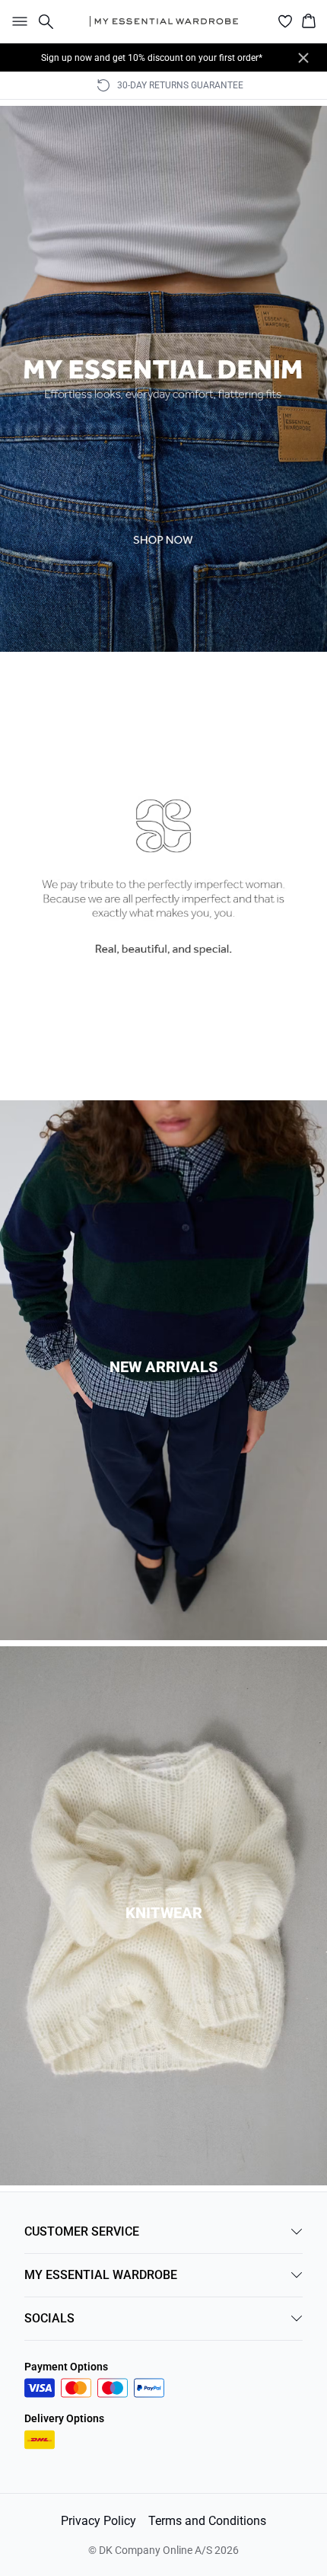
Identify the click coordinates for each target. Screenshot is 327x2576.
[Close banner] (303, 58)
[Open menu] (17, 21)
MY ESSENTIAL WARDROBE (101, 2275)
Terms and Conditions (207, 2521)
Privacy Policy (98, 2521)
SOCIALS (49, 2318)
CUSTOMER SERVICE (82, 2231)
